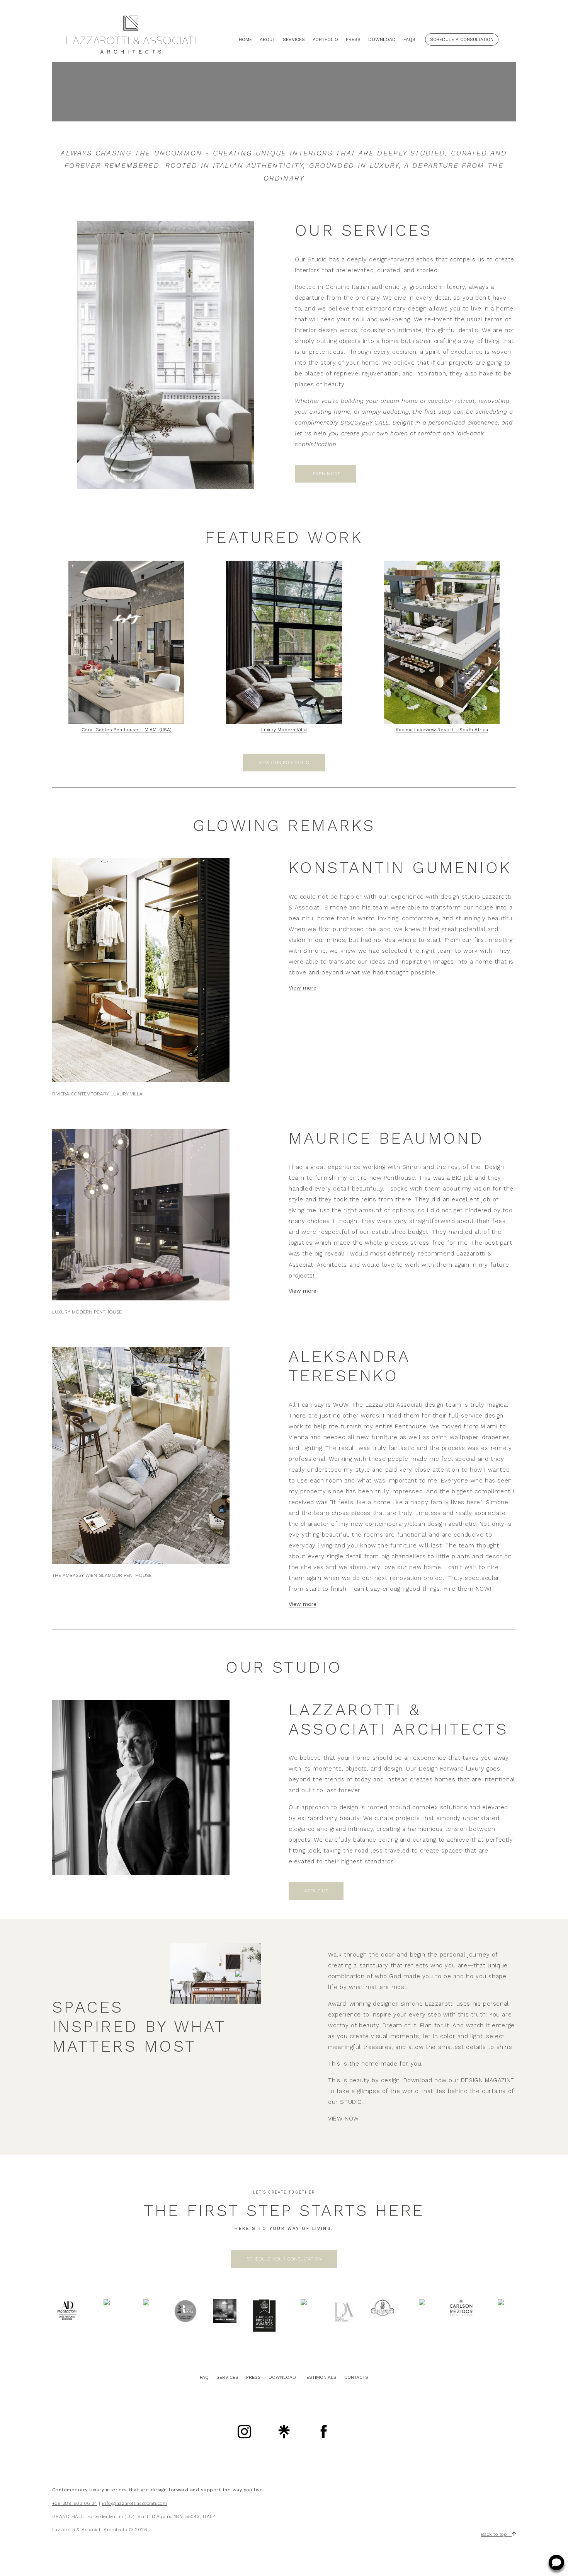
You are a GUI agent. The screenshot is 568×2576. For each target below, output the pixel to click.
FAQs (409, 39)
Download (382, 39)
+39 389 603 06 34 (75, 2503)
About (267, 39)
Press (353, 39)
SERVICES (227, 2377)
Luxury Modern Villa (284, 730)
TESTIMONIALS (320, 2377)
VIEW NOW (344, 2119)
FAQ (204, 2377)
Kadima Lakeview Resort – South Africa (442, 730)
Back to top (497, 2534)
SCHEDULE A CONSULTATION (462, 39)
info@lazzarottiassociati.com (134, 2503)
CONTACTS (356, 2377)
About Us (316, 1891)
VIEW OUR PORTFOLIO (284, 763)
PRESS (253, 2377)
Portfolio (325, 39)
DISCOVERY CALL (365, 423)
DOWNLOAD (282, 2377)
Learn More (325, 474)
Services (294, 39)
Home (245, 39)
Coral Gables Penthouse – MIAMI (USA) (127, 730)
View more (303, 988)
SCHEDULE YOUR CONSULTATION (284, 2259)
